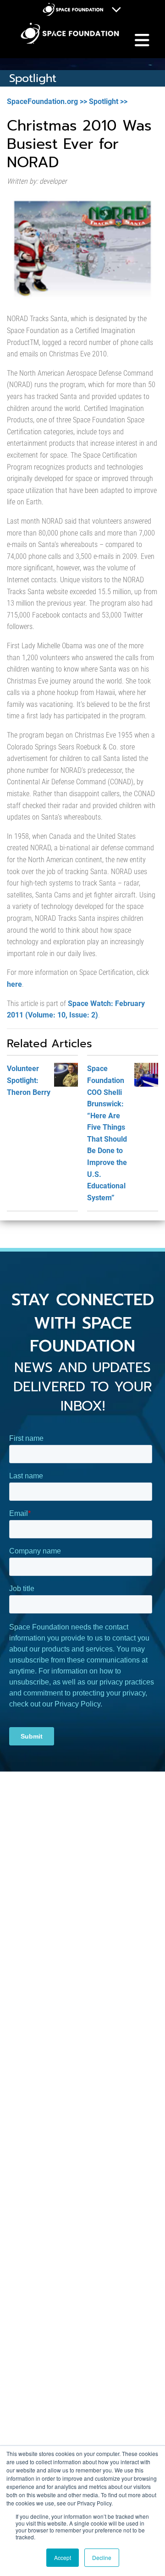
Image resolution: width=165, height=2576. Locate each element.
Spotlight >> (108, 101)
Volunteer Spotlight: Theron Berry (29, 1080)
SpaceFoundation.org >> (47, 101)
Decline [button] (102, 2557)
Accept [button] (63, 2557)
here (14, 984)
